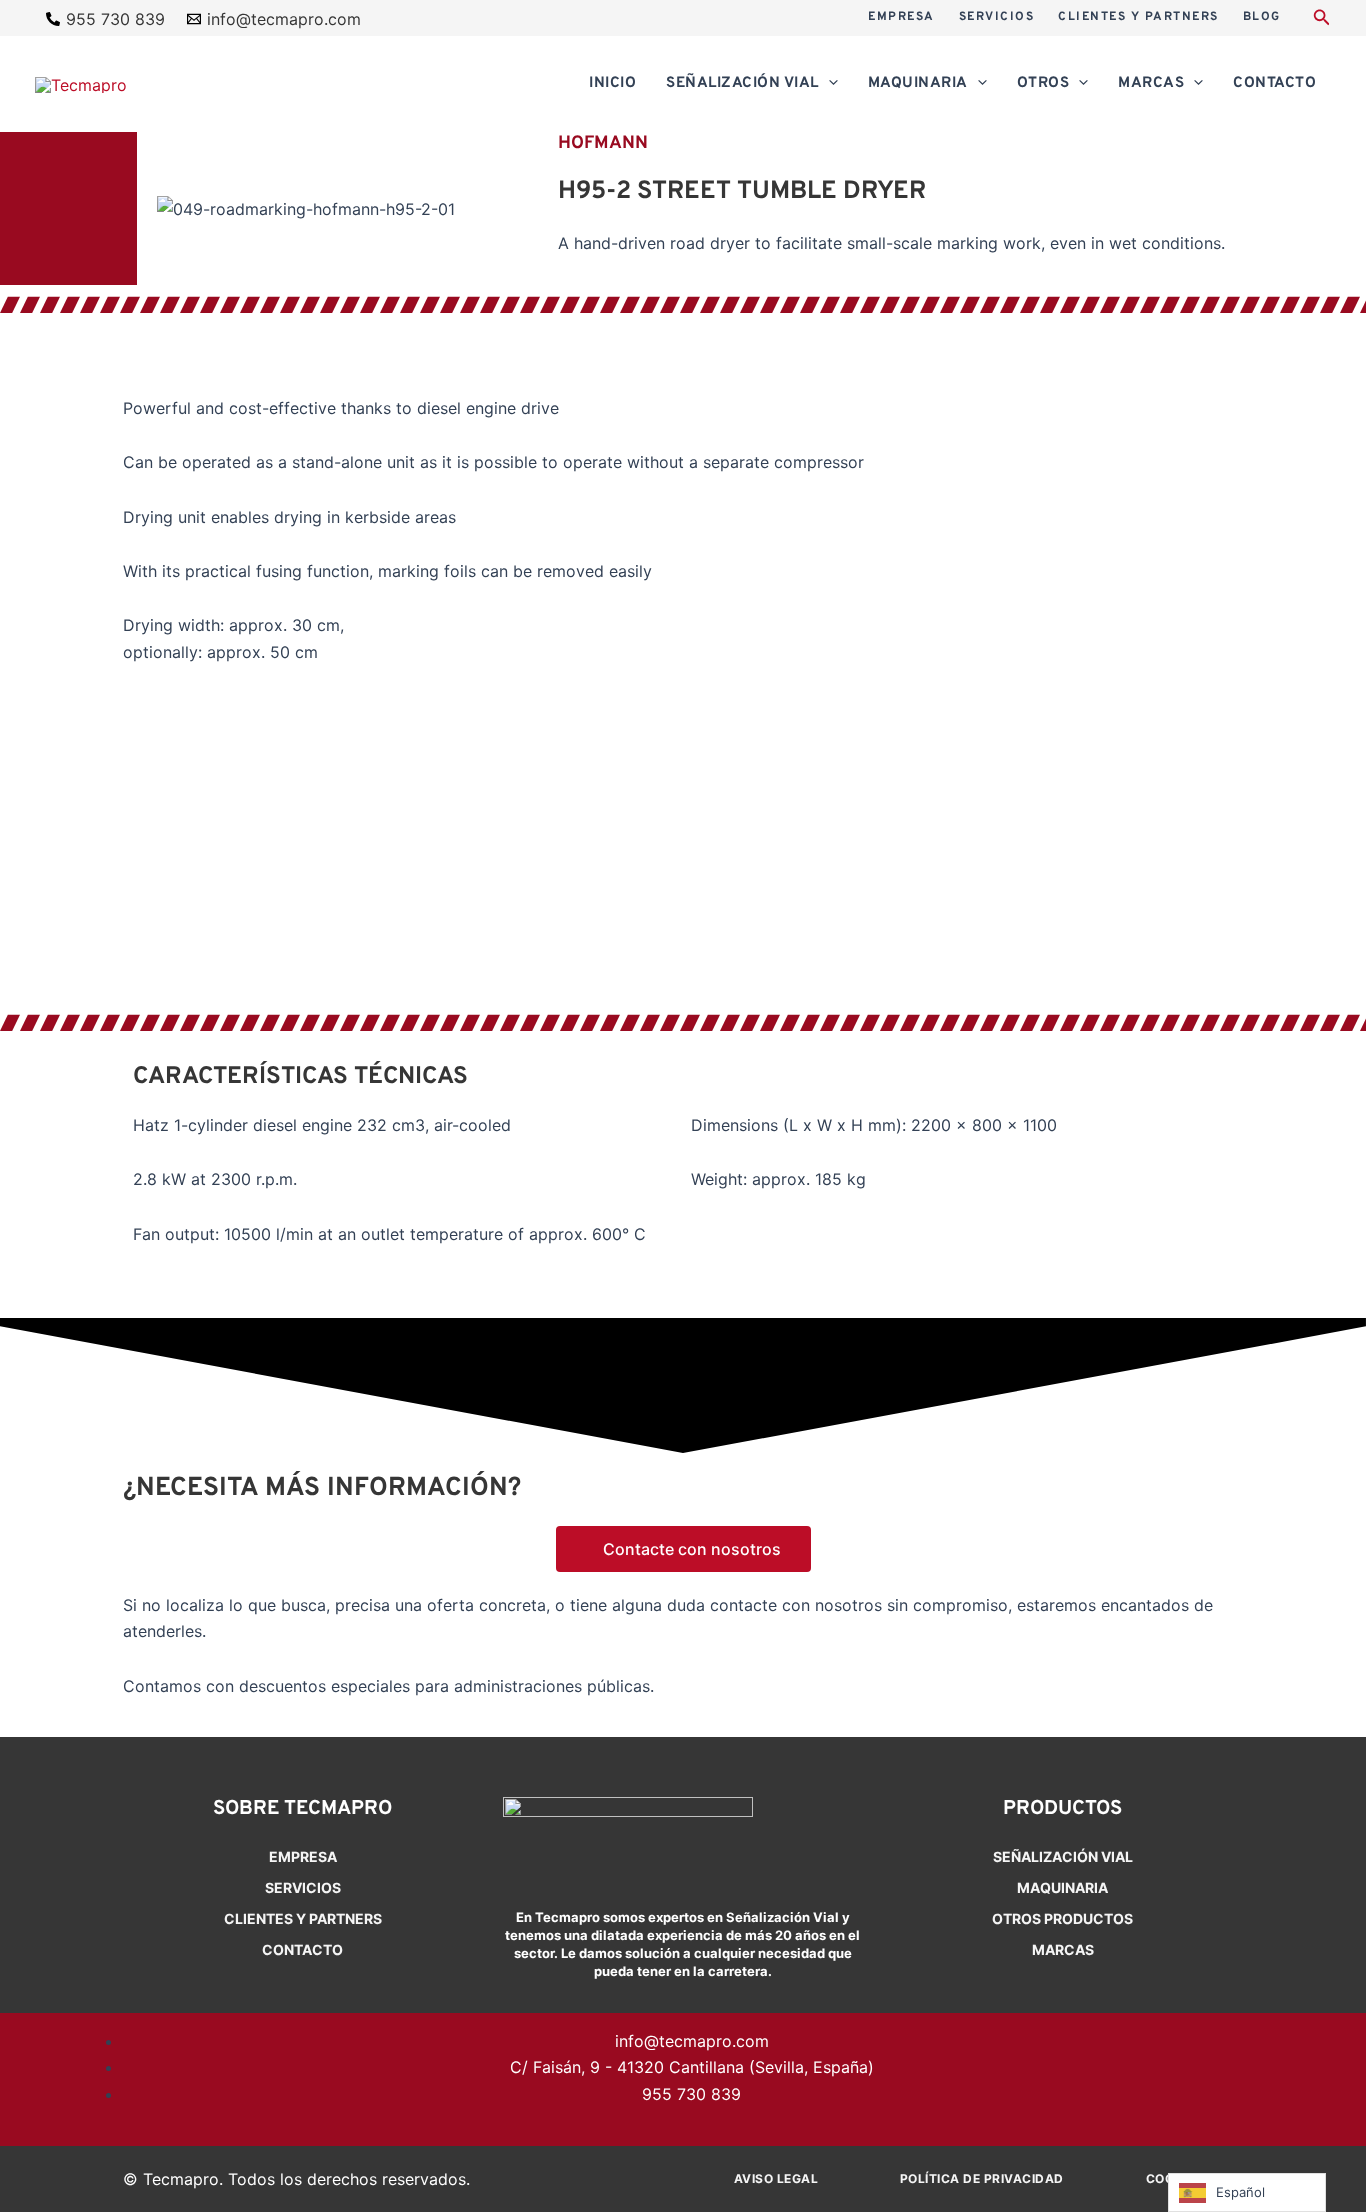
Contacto (302, 1949)
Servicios (303, 1887)
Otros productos (1062, 1918)
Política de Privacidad (982, 2178)
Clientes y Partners (303, 1918)
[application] (828, 84)
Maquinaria (1062, 1887)
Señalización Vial (1063, 1856)
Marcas (1063, 1949)
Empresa (303, 1856)
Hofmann (603, 143)
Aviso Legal (776, 2178)
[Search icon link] (1322, 19)
